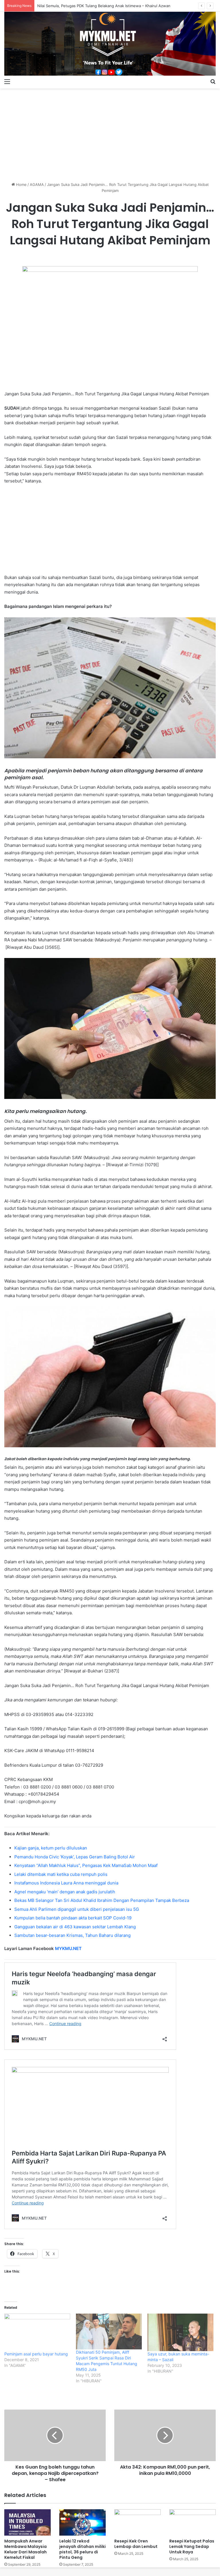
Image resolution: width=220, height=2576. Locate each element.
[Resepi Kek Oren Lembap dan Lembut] (137, 2522)
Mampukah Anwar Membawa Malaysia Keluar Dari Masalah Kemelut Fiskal (25, 2549)
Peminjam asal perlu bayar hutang (36, 2354)
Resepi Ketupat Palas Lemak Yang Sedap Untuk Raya (192, 2546)
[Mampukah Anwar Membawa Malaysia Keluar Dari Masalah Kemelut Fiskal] (27, 2522)
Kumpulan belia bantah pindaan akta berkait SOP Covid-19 (73, 1918)
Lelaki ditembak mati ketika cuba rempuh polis (61, 1874)
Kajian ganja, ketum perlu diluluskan (51, 1848)
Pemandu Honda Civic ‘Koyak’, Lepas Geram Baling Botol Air (75, 1857)
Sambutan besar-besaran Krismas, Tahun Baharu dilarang (72, 1935)
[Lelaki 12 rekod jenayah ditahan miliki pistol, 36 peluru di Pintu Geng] (82, 2522)
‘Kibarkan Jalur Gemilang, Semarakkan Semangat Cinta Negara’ (93, 6)
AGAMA (37, 184)
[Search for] (213, 81)
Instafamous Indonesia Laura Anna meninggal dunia (66, 1883)
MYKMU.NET (68, 1948)
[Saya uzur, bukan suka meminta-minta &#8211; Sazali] (180, 2332)
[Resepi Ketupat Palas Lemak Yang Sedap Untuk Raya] (192, 2522)
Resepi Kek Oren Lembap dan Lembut (136, 2544)
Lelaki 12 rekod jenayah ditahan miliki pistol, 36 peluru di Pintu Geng (82, 2549)
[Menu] (7, 81)
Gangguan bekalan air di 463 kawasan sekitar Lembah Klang (75, 1927)
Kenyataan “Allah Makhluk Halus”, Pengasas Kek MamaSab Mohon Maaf (86, 1865)
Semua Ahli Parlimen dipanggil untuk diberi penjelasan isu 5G (77, 1909)
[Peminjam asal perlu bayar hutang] (37, 2332)
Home (21, 184)
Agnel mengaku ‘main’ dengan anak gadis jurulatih (65, 1892)
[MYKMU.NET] (110, 44)
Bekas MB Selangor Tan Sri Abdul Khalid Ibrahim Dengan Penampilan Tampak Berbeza (102, 1900)
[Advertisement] (110, 133)
